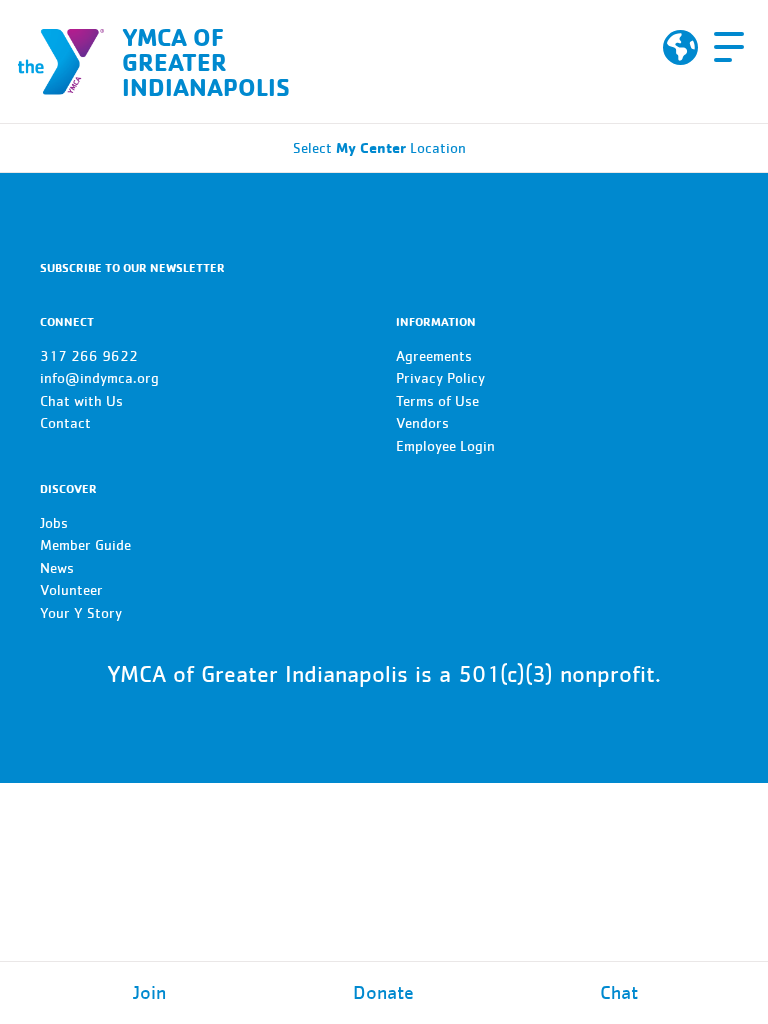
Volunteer (71, 590)
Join (149, 993)
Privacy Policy (440, 378)
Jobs (54, 523)
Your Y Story (81, 613)
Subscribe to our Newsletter (132, 267)
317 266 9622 (89, 356)
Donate (383, 993)
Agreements (434, 356)
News (57, 568)
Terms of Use (437, 401)
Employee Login (445, 446)
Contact (65, 423)
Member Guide (85, 545)
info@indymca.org (99, 378)
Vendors (422, 423)
